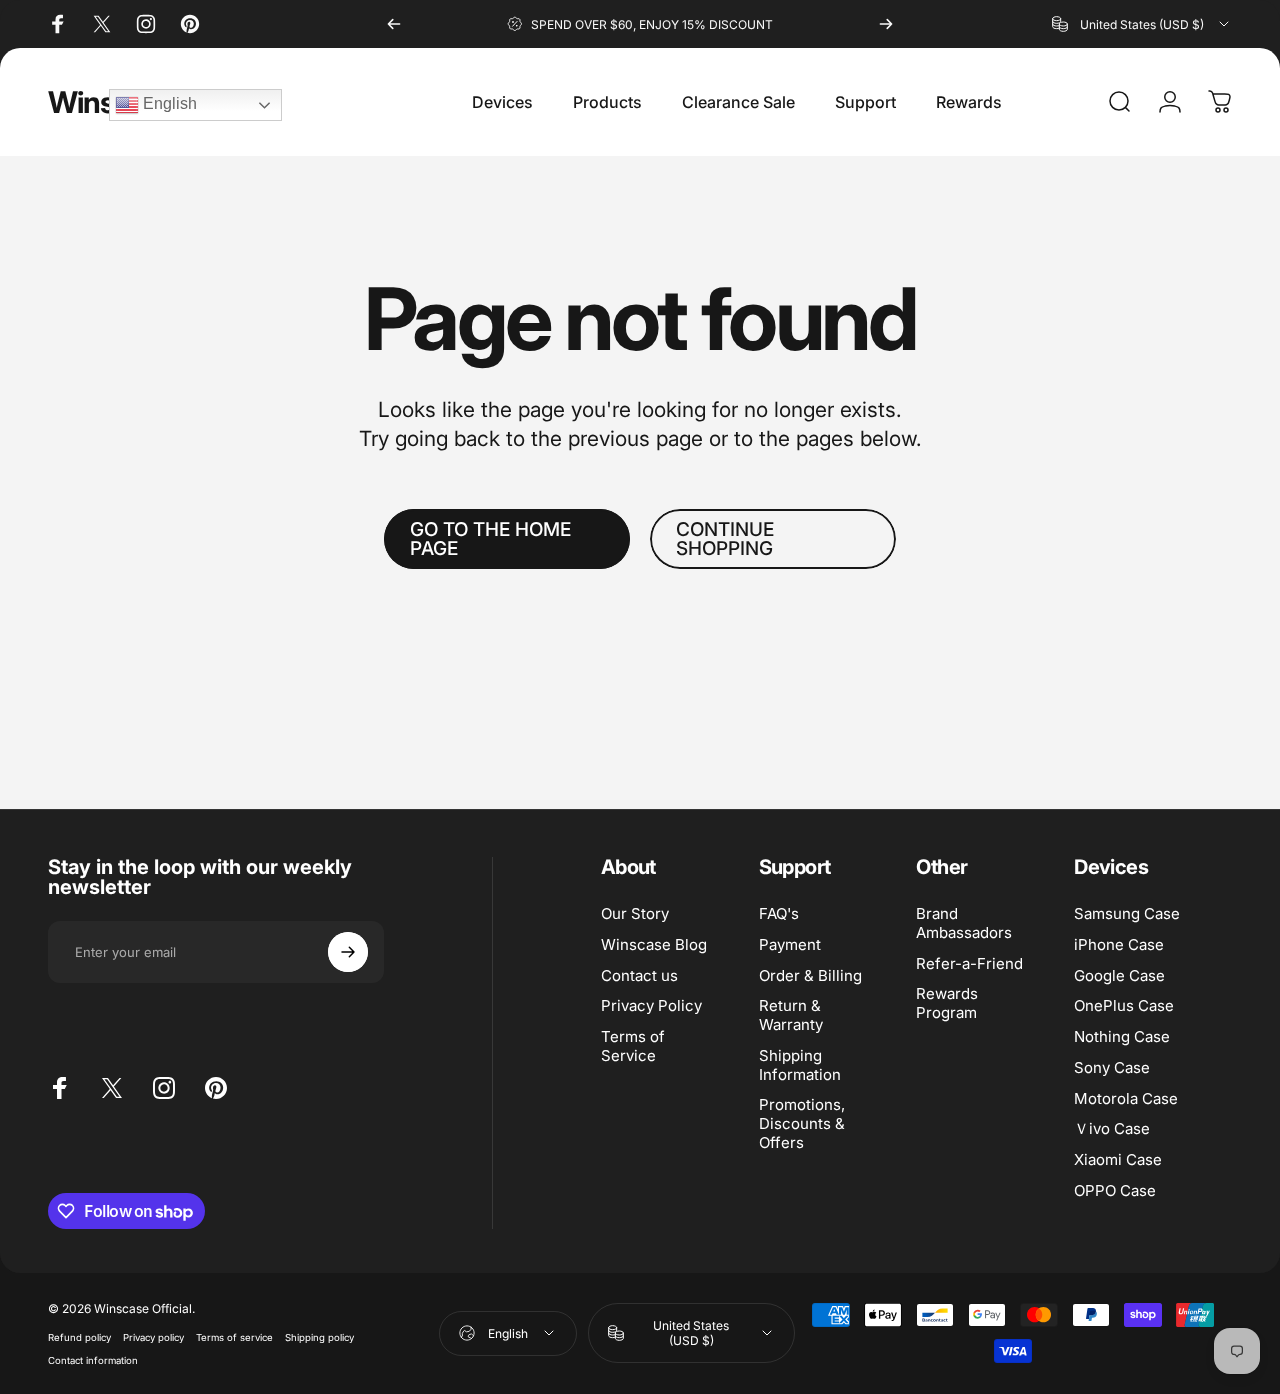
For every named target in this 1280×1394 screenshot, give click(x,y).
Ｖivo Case (1112, 1130)
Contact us (639, 976)
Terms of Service (633, 1046)
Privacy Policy (651, 1007)
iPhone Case (1119, 945)
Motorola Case (1126, 1099)
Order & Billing (810, 976)
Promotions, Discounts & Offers (802, 1125)
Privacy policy (153, 1337)
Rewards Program (947, 1004)
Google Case (1119, 976)
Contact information (93, 1360)
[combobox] (1142, 24)
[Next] (886, 24)
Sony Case (1112, 1068)
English (168, 103)
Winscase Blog (654, 945)
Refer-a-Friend (969, 964)
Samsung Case (1127, 914)
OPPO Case (1115, 1191)
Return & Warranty (791, 1016)
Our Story (635, 914)
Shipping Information (800, 1065)
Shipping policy (319, 1337)
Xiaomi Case (1118, 1160)
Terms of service (234, 1337)
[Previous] (394, 24)
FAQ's (779, 914)
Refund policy (79, 1337)
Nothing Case (1122, 1037)
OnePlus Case (1124, 1007)
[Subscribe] (348, 952)
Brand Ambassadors (964, 923)
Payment (790, 945)
